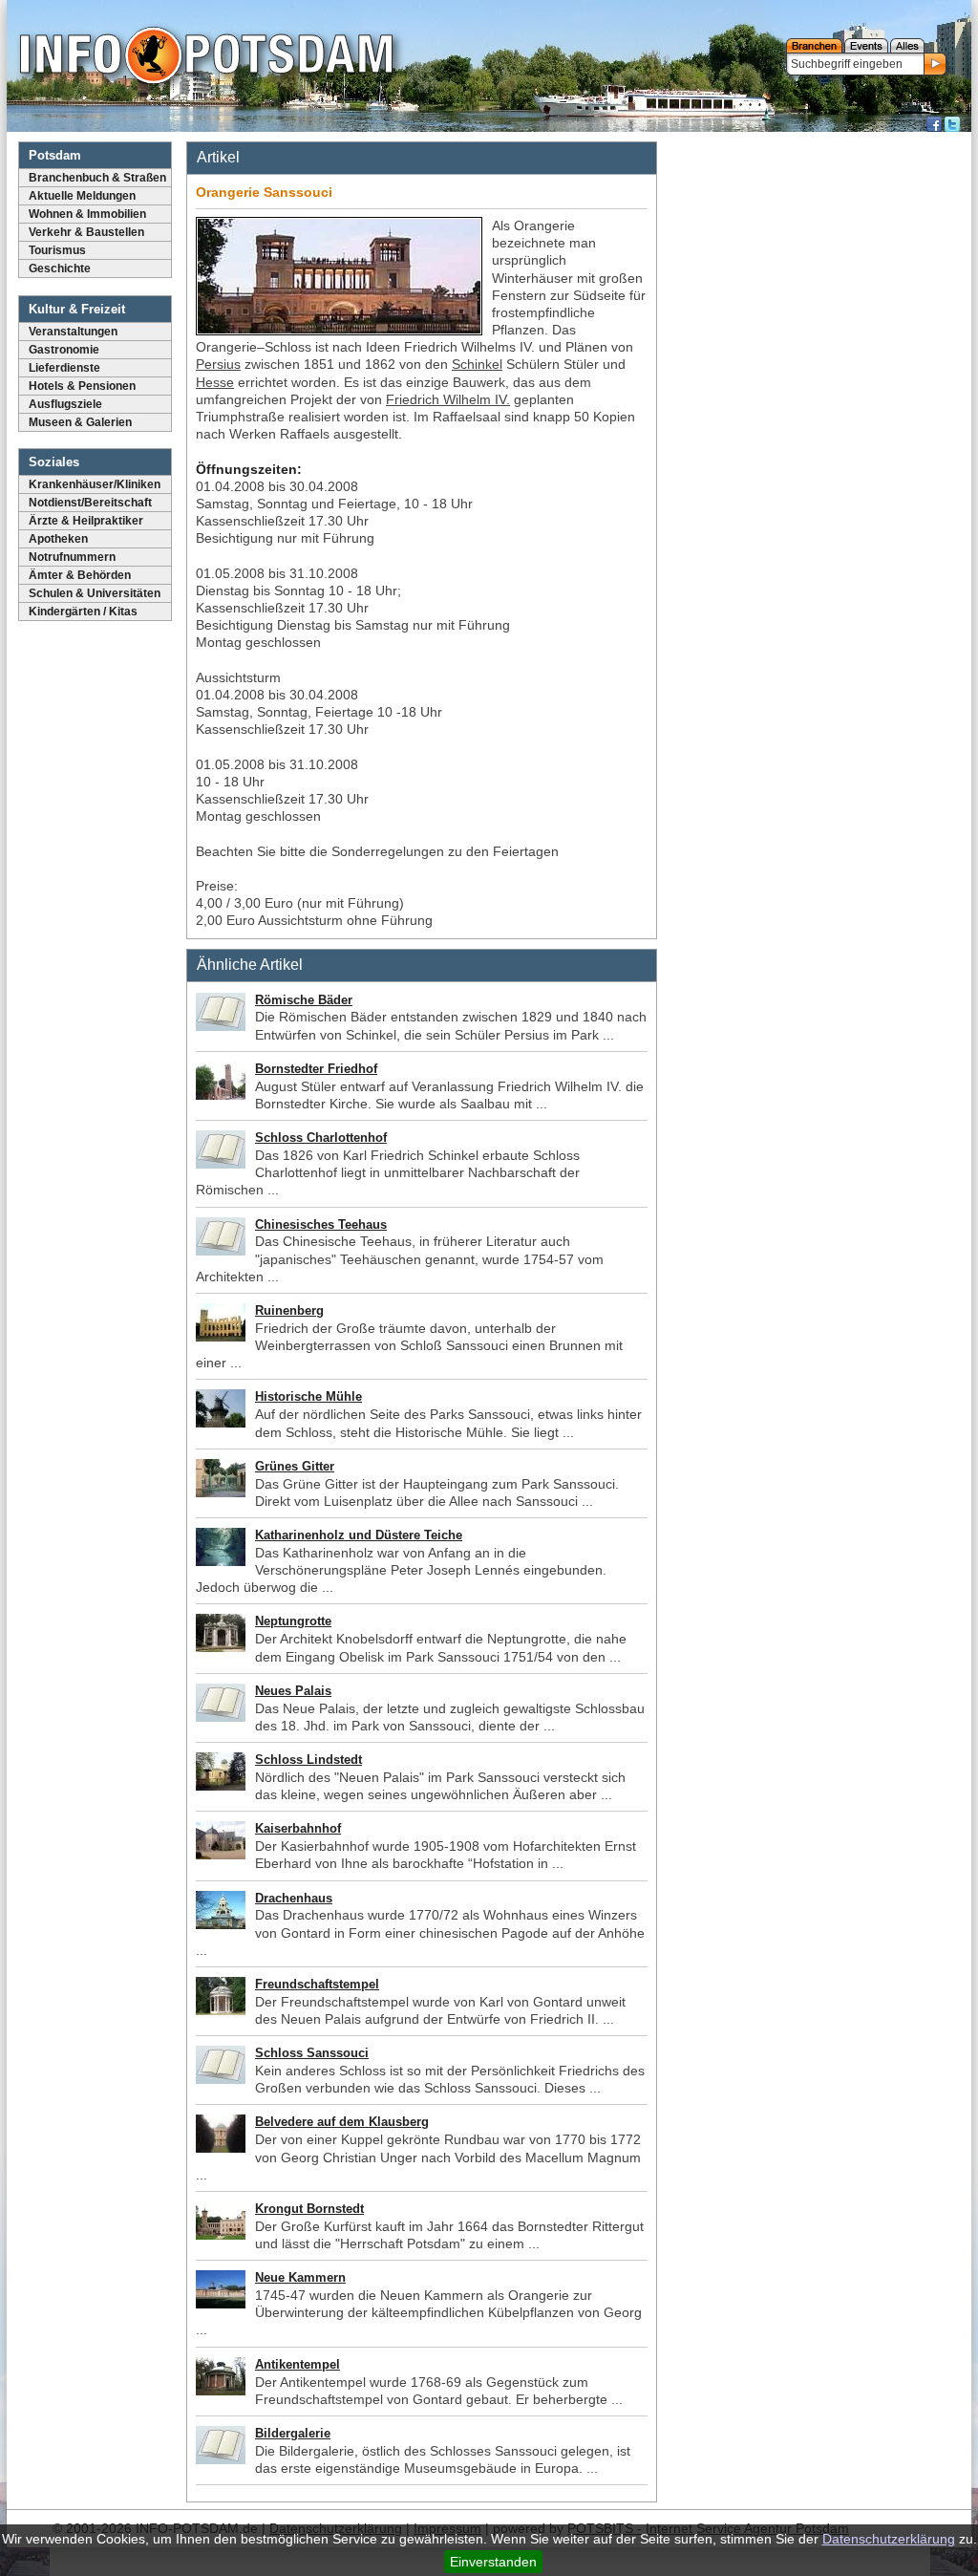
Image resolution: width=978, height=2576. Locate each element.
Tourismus (57, 250)
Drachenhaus (294, 1898)
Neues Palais (293, 1691)
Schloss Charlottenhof (321, 1138)
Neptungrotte (293, 1621)
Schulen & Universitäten (95, 593)
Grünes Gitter (295, 1466)
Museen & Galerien (80, 422)
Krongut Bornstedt (309, 2209)
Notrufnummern (72, 557)
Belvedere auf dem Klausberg (342, 2122)
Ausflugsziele (65, 404)
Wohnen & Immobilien (87, 214)
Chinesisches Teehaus (321, 1224)
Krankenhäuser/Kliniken (95, 484)
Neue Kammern (300, 2277)
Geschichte (60, 268)
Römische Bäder (304, 1000)
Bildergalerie (293, 2433)
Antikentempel (298, 2364)
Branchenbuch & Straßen (97, 178)
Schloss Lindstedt (308, 1760)
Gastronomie (64, 350)
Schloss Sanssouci (312, 2053)
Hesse (215, 382)
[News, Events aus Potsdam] (206, 57)
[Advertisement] (817, 258)
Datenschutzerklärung (889, 2539)
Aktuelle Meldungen (82, 196)
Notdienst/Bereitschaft (90, 503)
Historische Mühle (308, 1396)
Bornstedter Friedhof (316, 1069)
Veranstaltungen (73, 332)
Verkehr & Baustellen (86, 232)
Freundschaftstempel (317, 1984)
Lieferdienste (64, 368)
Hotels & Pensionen (82, 386)
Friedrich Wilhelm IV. (448, 399)
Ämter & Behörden (80, 575)
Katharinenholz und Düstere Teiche (359, 1535)
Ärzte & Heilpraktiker (86, 521)
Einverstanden (493, 2562)
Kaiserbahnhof (298, 1828)
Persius (218, 364)
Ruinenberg (289, 1310)
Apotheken (58, 539)
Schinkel (477, 364)
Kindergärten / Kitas (83, 612)
